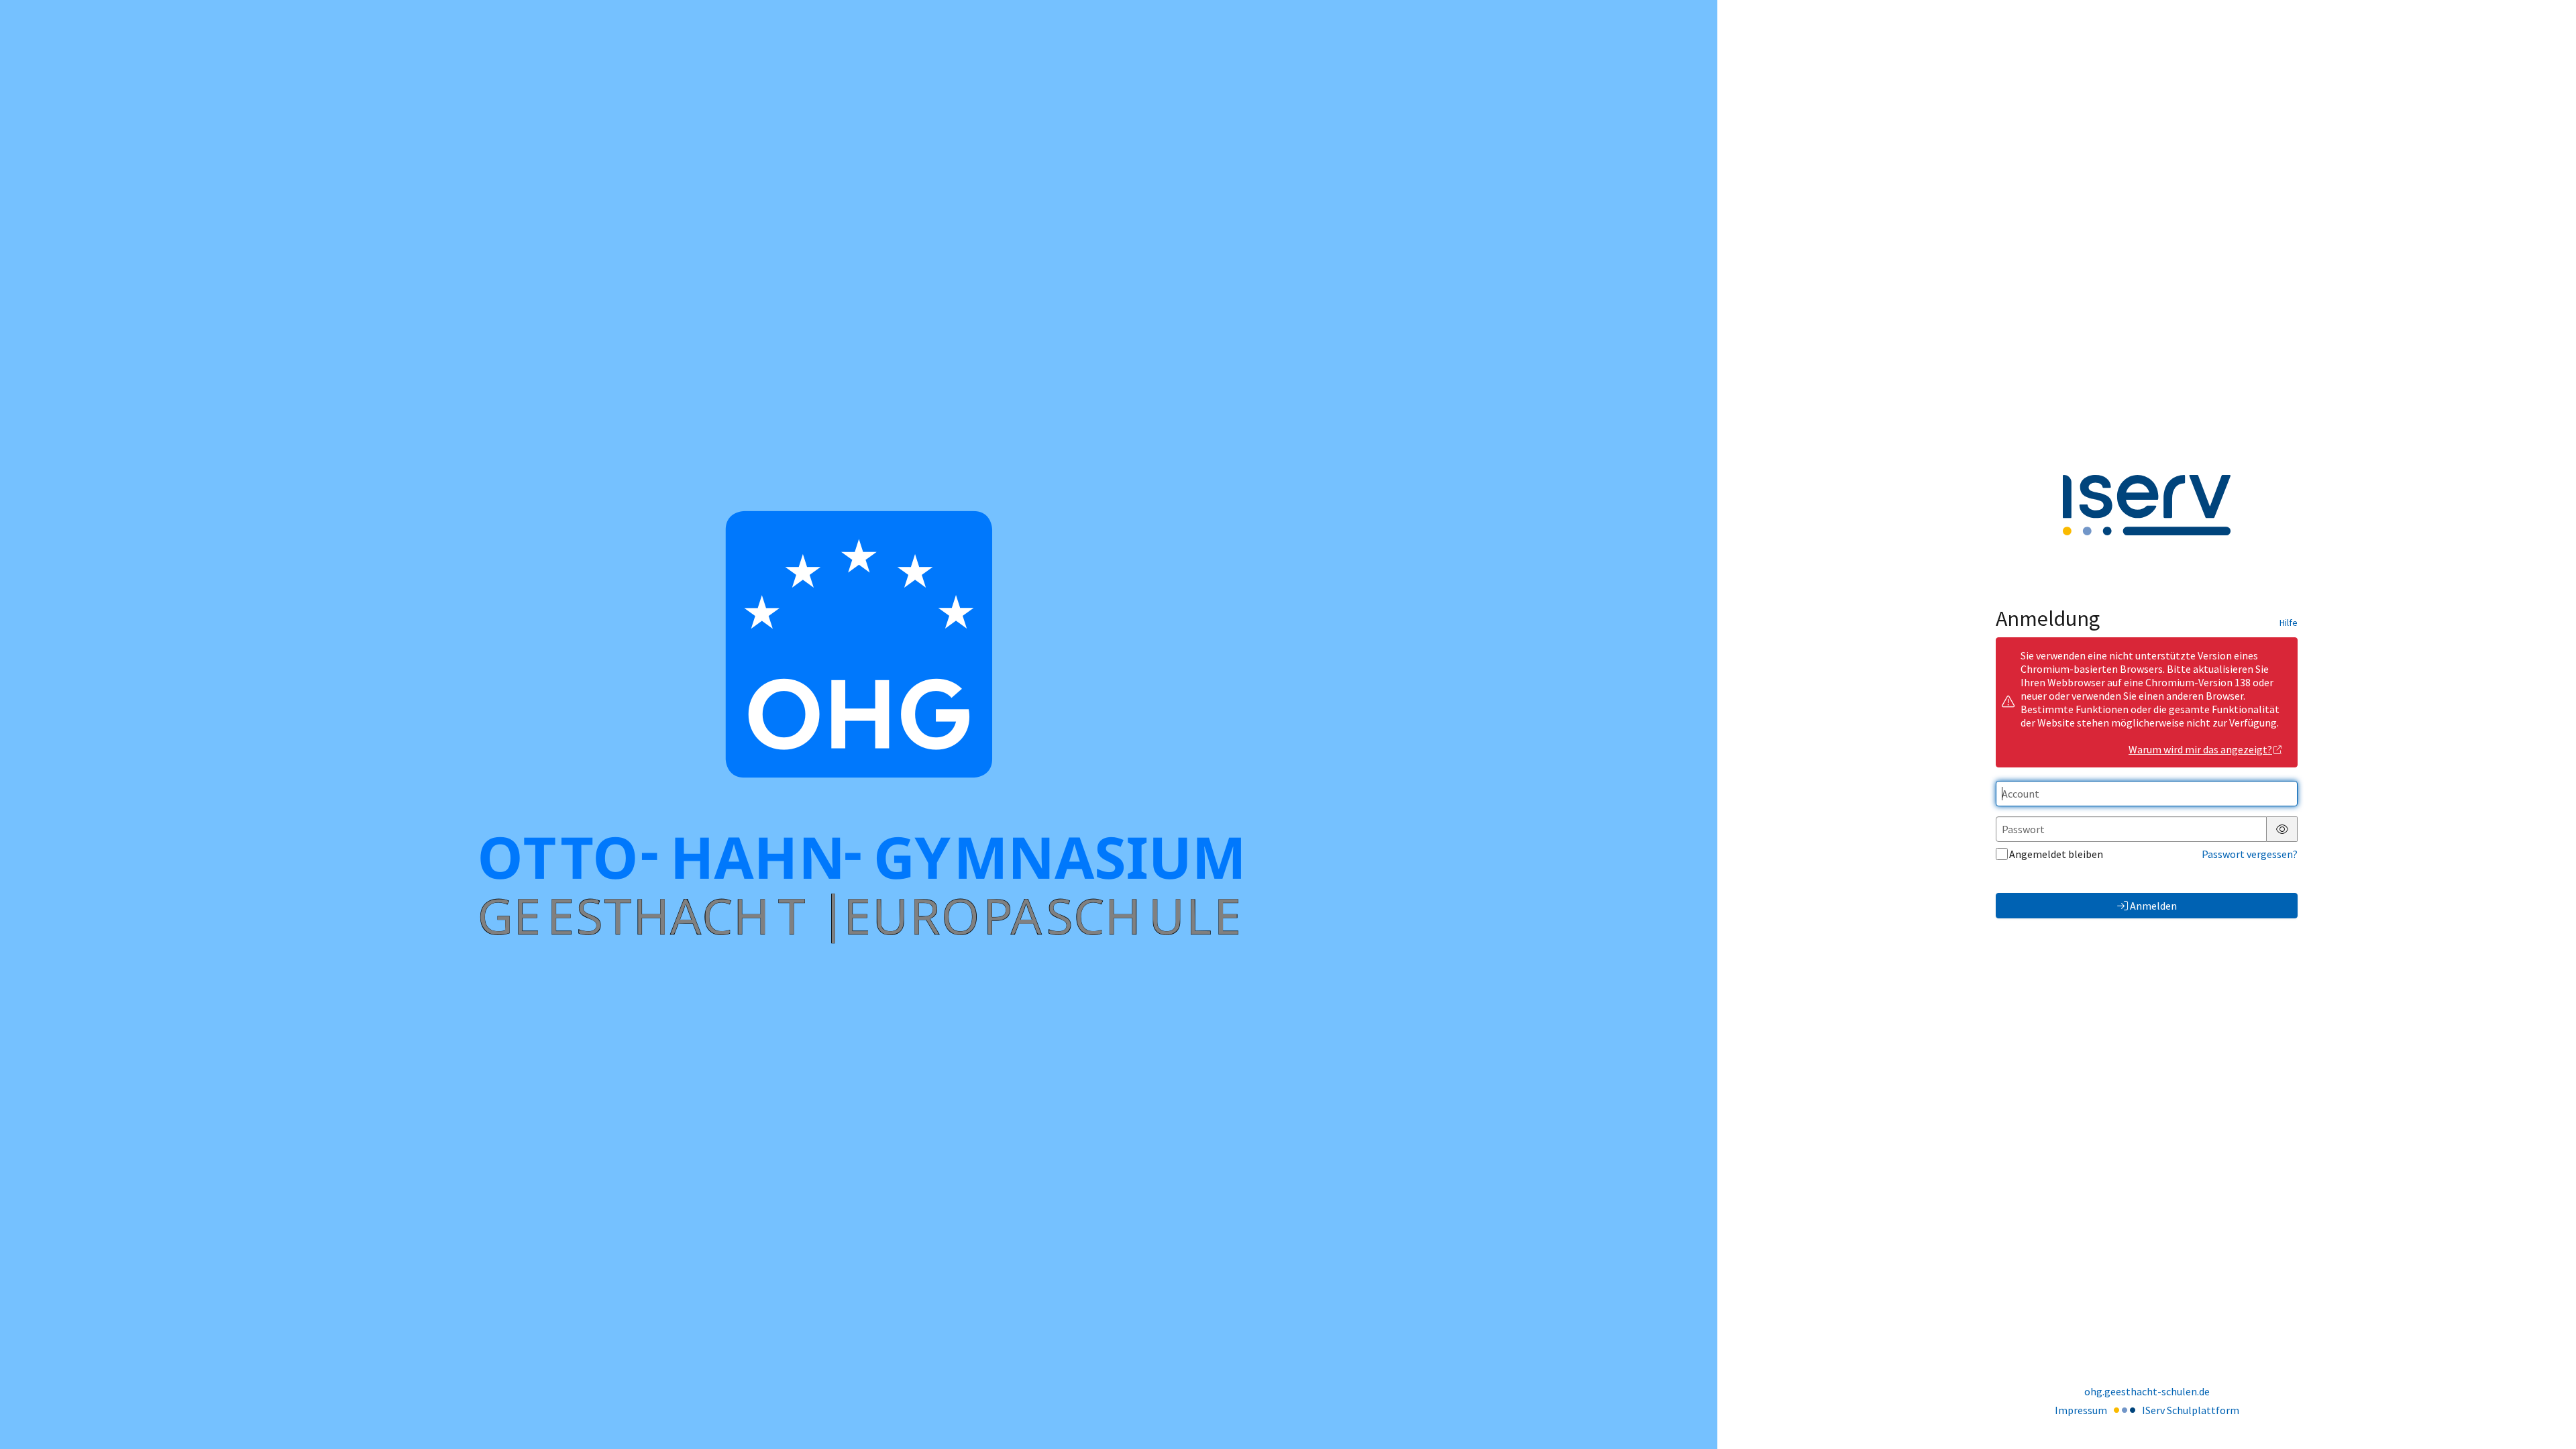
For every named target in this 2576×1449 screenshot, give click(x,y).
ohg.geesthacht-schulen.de (2147, 1391)
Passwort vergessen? (2250, 854)
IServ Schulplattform (2191, 1410)
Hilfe (2289, 623)
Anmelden (2153, 906)
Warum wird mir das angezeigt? (2200, 749)
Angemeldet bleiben (2056, 854)
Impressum (2081, 1410)
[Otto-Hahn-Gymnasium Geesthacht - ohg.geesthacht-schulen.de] (859, 724)
